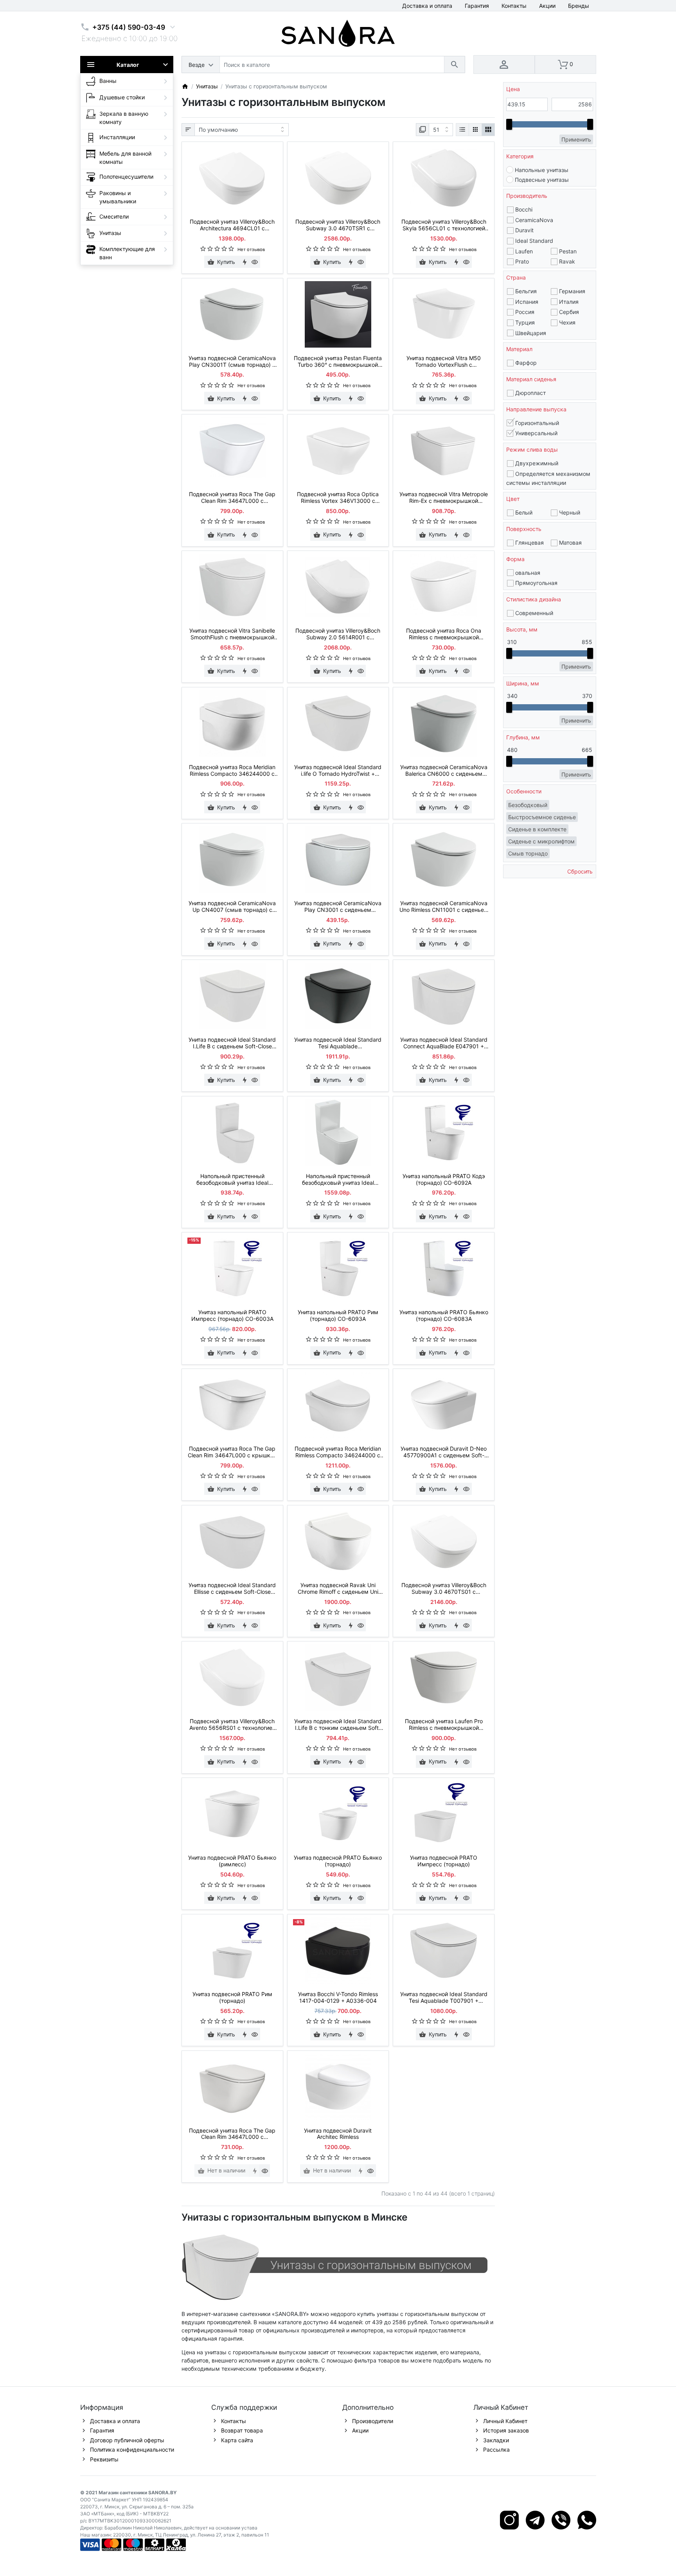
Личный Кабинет (505, 2421)
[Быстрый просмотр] (255, 262)
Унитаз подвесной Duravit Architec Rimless (338, 2134)
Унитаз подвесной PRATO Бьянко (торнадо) (338, 1861)
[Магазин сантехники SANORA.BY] (185, 86)
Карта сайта (237, 2440)
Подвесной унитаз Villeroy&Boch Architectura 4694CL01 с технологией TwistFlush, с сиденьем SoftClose (232, 225)
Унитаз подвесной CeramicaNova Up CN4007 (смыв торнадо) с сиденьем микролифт (232, 907)
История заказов (506, 2430)
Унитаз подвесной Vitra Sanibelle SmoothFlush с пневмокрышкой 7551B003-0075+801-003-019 (232, 634)
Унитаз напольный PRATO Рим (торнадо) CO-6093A (338, 1316)
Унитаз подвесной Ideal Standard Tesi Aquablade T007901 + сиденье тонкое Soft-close (444, 1998)
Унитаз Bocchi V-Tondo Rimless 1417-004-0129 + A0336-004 (338, 1997)
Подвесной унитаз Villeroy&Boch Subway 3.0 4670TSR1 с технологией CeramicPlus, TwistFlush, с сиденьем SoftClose (338, 225)
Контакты (514, 6)
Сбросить (579, 871)
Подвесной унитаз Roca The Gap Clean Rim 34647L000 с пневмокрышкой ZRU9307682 (232, 498)
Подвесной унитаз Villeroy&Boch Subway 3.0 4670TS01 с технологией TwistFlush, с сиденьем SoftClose (444, 1589)
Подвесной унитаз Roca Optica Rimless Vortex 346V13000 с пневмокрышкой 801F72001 (338, 498)
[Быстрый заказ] (245, 262)
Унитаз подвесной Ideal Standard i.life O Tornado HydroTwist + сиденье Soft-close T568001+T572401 (338, 771)
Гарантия (477, 6)
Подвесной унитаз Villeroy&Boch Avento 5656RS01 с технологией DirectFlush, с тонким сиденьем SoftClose (232, 1725)
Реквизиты (104, 2459)
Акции (547, 6)
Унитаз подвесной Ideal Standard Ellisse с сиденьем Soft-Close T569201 (232, 1589)
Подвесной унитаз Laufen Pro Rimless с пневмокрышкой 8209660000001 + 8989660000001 (444, 1725)
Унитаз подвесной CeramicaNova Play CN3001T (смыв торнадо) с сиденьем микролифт (232, 362)
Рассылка (496, 2450)
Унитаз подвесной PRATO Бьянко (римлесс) (232, 1861)
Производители (373, 2421)
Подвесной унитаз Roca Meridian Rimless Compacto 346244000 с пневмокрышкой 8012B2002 (338, 1452)
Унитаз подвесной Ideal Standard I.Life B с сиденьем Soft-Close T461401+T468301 (232, 1043)
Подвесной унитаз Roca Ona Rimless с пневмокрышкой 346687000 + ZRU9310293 (444, 634)
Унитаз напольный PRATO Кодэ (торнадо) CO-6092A (444, 1179)
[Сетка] (475, 130)
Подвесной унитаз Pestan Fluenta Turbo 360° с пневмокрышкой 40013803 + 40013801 (338, 362)
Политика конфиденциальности (132, 2450)
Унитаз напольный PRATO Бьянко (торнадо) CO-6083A (444, 1316)
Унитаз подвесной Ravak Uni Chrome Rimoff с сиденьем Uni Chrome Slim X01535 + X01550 (338, 1589)
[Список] (462, 130)
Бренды (579, 6)
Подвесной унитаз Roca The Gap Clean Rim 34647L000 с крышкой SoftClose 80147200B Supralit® (232, 1452)
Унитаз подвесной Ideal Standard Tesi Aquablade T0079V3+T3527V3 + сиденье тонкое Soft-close (338, 1043)
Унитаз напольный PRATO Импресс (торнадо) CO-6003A (232, 1316)
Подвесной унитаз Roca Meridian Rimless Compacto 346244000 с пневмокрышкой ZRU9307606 (232, 771)
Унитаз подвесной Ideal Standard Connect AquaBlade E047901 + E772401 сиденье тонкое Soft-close (444, 1043)
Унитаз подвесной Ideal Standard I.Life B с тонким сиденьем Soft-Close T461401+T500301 (338, 1725)
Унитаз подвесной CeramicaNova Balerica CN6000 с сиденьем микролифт (444, 771)
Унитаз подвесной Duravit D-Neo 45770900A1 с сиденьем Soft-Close (444, 1452)
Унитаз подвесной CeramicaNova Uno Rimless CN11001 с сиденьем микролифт (444, 907)
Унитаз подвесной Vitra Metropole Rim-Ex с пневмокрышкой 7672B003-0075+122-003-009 (444, 498)
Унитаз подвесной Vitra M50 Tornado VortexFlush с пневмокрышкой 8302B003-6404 (444, 362)
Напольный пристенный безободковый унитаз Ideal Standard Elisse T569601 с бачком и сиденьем (232, 1180)
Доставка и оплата (427, 6)
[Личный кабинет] (504, 65)
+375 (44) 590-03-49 (129, 27)
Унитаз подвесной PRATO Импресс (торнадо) (444, 1861)
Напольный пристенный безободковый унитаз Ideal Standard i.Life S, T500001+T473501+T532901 (338, 1180)
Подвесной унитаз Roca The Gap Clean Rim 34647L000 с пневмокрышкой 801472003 (232, 2134)
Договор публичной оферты (127, 2440)
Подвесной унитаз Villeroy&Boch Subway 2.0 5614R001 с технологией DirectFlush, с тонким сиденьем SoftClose (338, 634)
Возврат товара (242, 2430)
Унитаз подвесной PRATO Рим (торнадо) (232, 1997)
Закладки (496, 2440)
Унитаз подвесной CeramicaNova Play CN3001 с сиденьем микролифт (338, 907)
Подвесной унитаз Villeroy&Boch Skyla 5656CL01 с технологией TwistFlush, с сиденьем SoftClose (444, 225)
